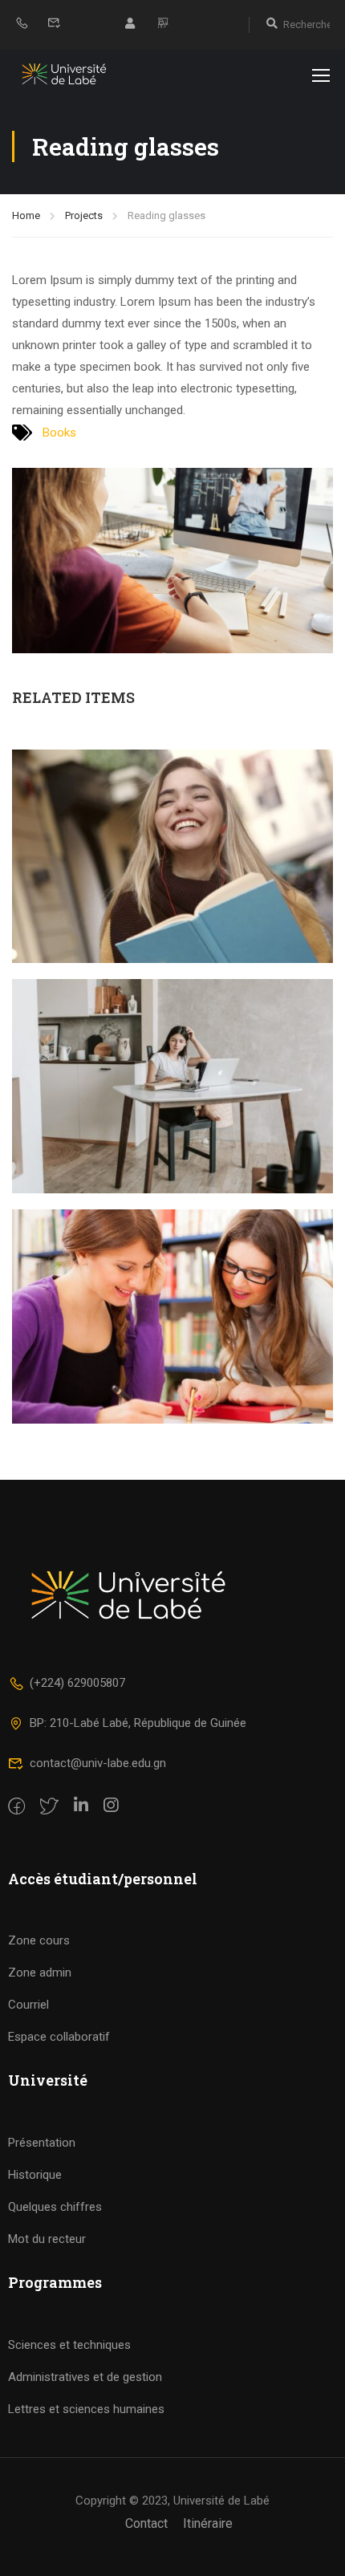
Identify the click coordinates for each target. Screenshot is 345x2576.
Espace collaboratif (59, 2037)
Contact (146, 2523)
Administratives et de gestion (85, 2377)
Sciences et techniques (69, 2345)
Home (26, 215)
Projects (84, 215)
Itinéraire (208, 2523)
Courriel (28, 2005)
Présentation (42, 2143)
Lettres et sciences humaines (86, 2409)
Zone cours (39, 1940)
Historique (35, 2175)
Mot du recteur (47, 2239)
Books (59, 433)
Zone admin (40, 1973)
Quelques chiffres (55, 2207)
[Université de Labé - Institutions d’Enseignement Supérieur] (64, 74)
